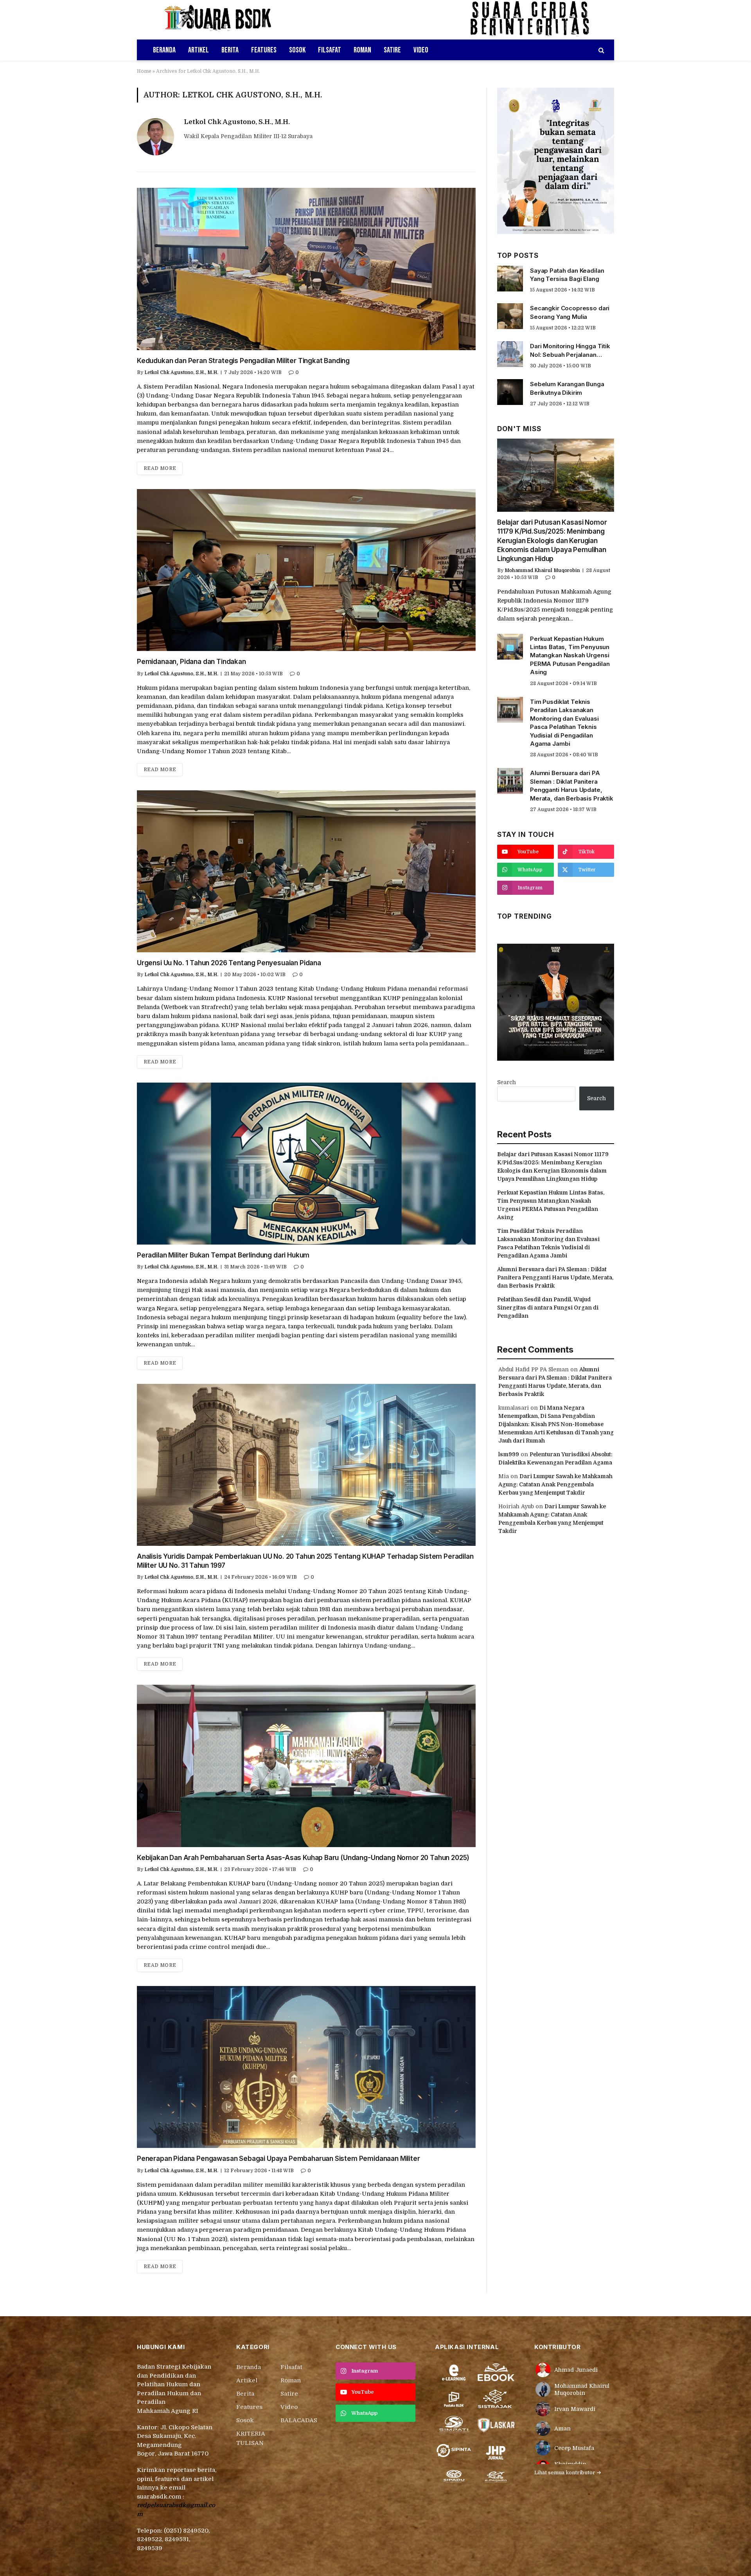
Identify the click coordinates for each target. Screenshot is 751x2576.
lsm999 (509, 1454)
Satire (392, 50)
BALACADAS (299, 2420)
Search (507, 1082)
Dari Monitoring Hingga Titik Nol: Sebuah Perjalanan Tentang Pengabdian (570, 351)
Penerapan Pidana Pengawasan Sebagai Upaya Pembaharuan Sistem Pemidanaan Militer (278, 2159)
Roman (362, 50)
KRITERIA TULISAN (251, 2438)
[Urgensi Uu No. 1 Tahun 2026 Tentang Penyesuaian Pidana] (306, 871)
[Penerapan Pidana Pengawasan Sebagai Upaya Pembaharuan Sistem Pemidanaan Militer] (306, 2067)
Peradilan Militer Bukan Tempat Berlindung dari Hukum (223, 1255)
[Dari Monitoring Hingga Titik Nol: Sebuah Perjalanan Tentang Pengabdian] (510, 354)
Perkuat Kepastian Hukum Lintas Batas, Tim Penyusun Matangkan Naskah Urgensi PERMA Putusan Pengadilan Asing (570, 656)
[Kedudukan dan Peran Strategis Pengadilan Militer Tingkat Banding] (306, 269)
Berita (230, 50)
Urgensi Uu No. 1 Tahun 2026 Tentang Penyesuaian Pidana (229, 963)
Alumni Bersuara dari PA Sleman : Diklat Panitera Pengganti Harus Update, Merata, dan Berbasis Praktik (572, 785)
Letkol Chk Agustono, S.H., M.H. (237, 122)
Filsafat (330, 50)
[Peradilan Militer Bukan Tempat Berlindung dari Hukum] (306, 1164)
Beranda (164, 50)
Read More (160, 468)
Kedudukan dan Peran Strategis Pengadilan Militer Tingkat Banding (243, 361)
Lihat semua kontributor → (568, 2473)
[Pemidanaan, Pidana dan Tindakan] (306, 570)
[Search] (601, 50)
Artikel (199, 50)
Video (421, 50)
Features (264, 50)
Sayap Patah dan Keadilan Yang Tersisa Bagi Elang (567, 275)
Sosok (297, 50)
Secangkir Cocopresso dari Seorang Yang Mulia (570, 312)
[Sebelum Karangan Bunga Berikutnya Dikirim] (510, 392)
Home (144, 71)
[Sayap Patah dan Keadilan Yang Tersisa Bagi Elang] (510, 279)
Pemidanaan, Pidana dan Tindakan (191, 662)
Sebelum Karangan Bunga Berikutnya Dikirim (567, 388)
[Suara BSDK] (225, 20)
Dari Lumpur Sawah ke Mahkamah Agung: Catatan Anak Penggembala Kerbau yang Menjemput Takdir (555, 1484)
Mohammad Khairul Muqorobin (542, 570)
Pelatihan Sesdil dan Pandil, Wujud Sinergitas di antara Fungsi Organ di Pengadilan (548, 1308)
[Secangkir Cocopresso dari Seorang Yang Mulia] (510, 316)
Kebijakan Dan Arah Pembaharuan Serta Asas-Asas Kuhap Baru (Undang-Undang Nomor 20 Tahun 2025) (303, 1858)
